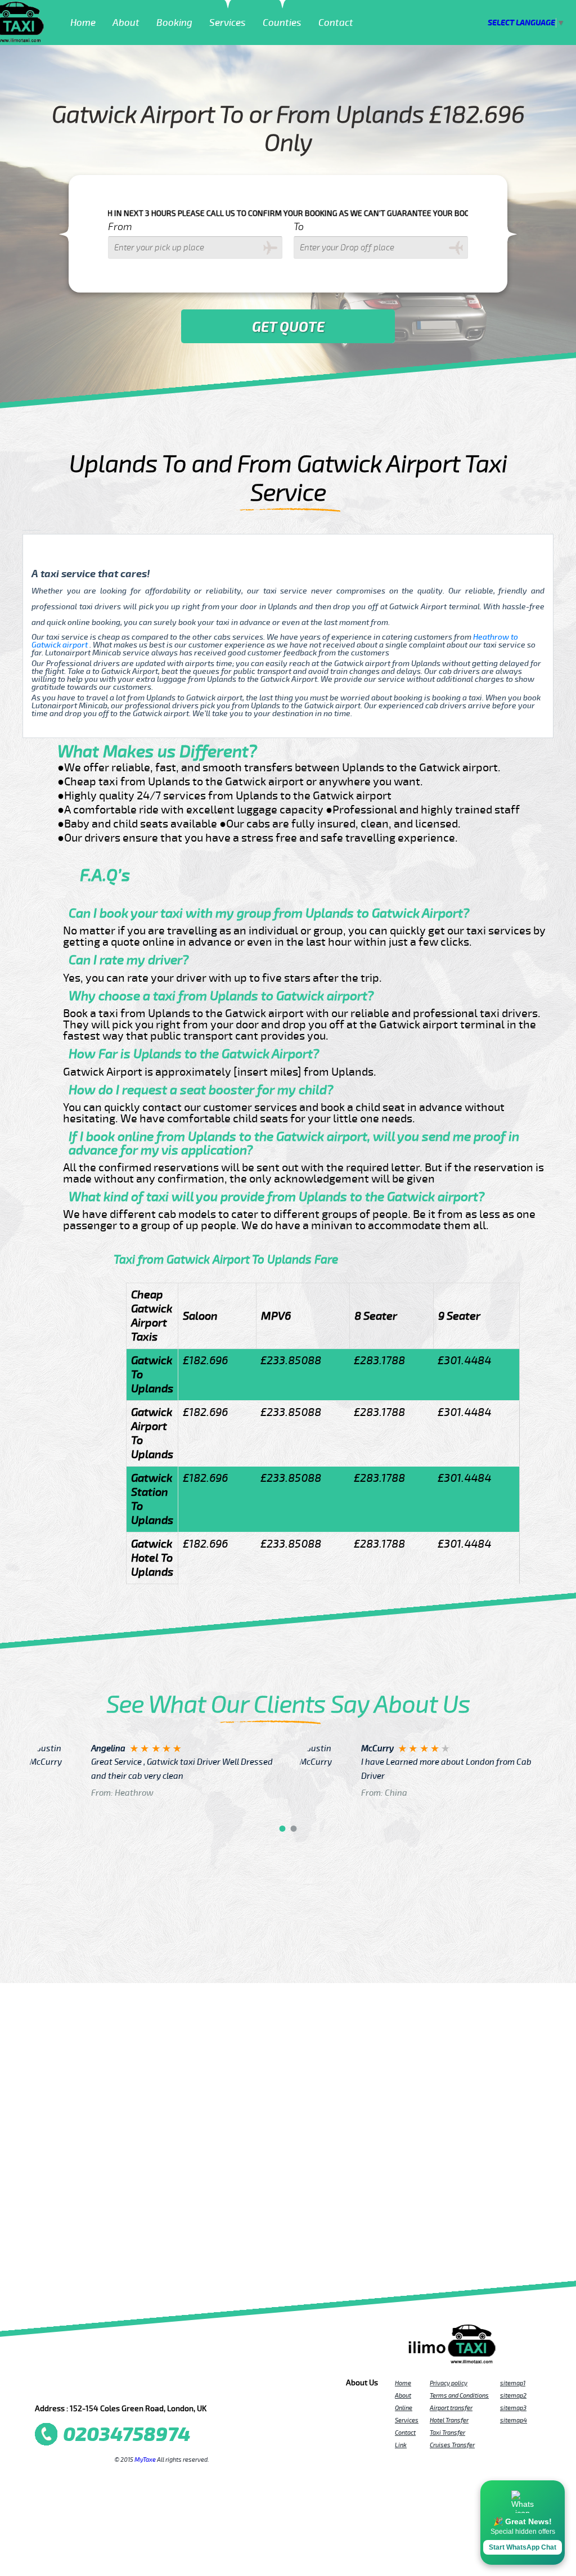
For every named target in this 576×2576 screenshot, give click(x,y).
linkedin (157, 2386)
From (120, 227)
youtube (96, 2386)
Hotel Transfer (449, 2420)
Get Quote (288, 327)
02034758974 (127, 2435)
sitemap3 (513, 2408)
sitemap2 (513, 2395)
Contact (336, 23)
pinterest (81, 2386)
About (126, 23)
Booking (174, 23)
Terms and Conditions (459, 2395)
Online (404, 2408)
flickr (111, 2386)
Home (83, 23)
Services (228, 23)
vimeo (202, 2386)
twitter (66, 2386)
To (299, 227)
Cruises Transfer (452, 2445)
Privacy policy (449, 2383)
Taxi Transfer (447, 2433)
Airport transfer (451, 2408)
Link (401, 2445)
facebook (51, 2386)
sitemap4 (514, 2420)
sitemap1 (513, 2383)
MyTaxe (145, 2460)
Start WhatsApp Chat (523, 2547)
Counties (282, 23)
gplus (142, 2386)
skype (187, 2386)
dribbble (127, 2386)
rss (172, 2386)
